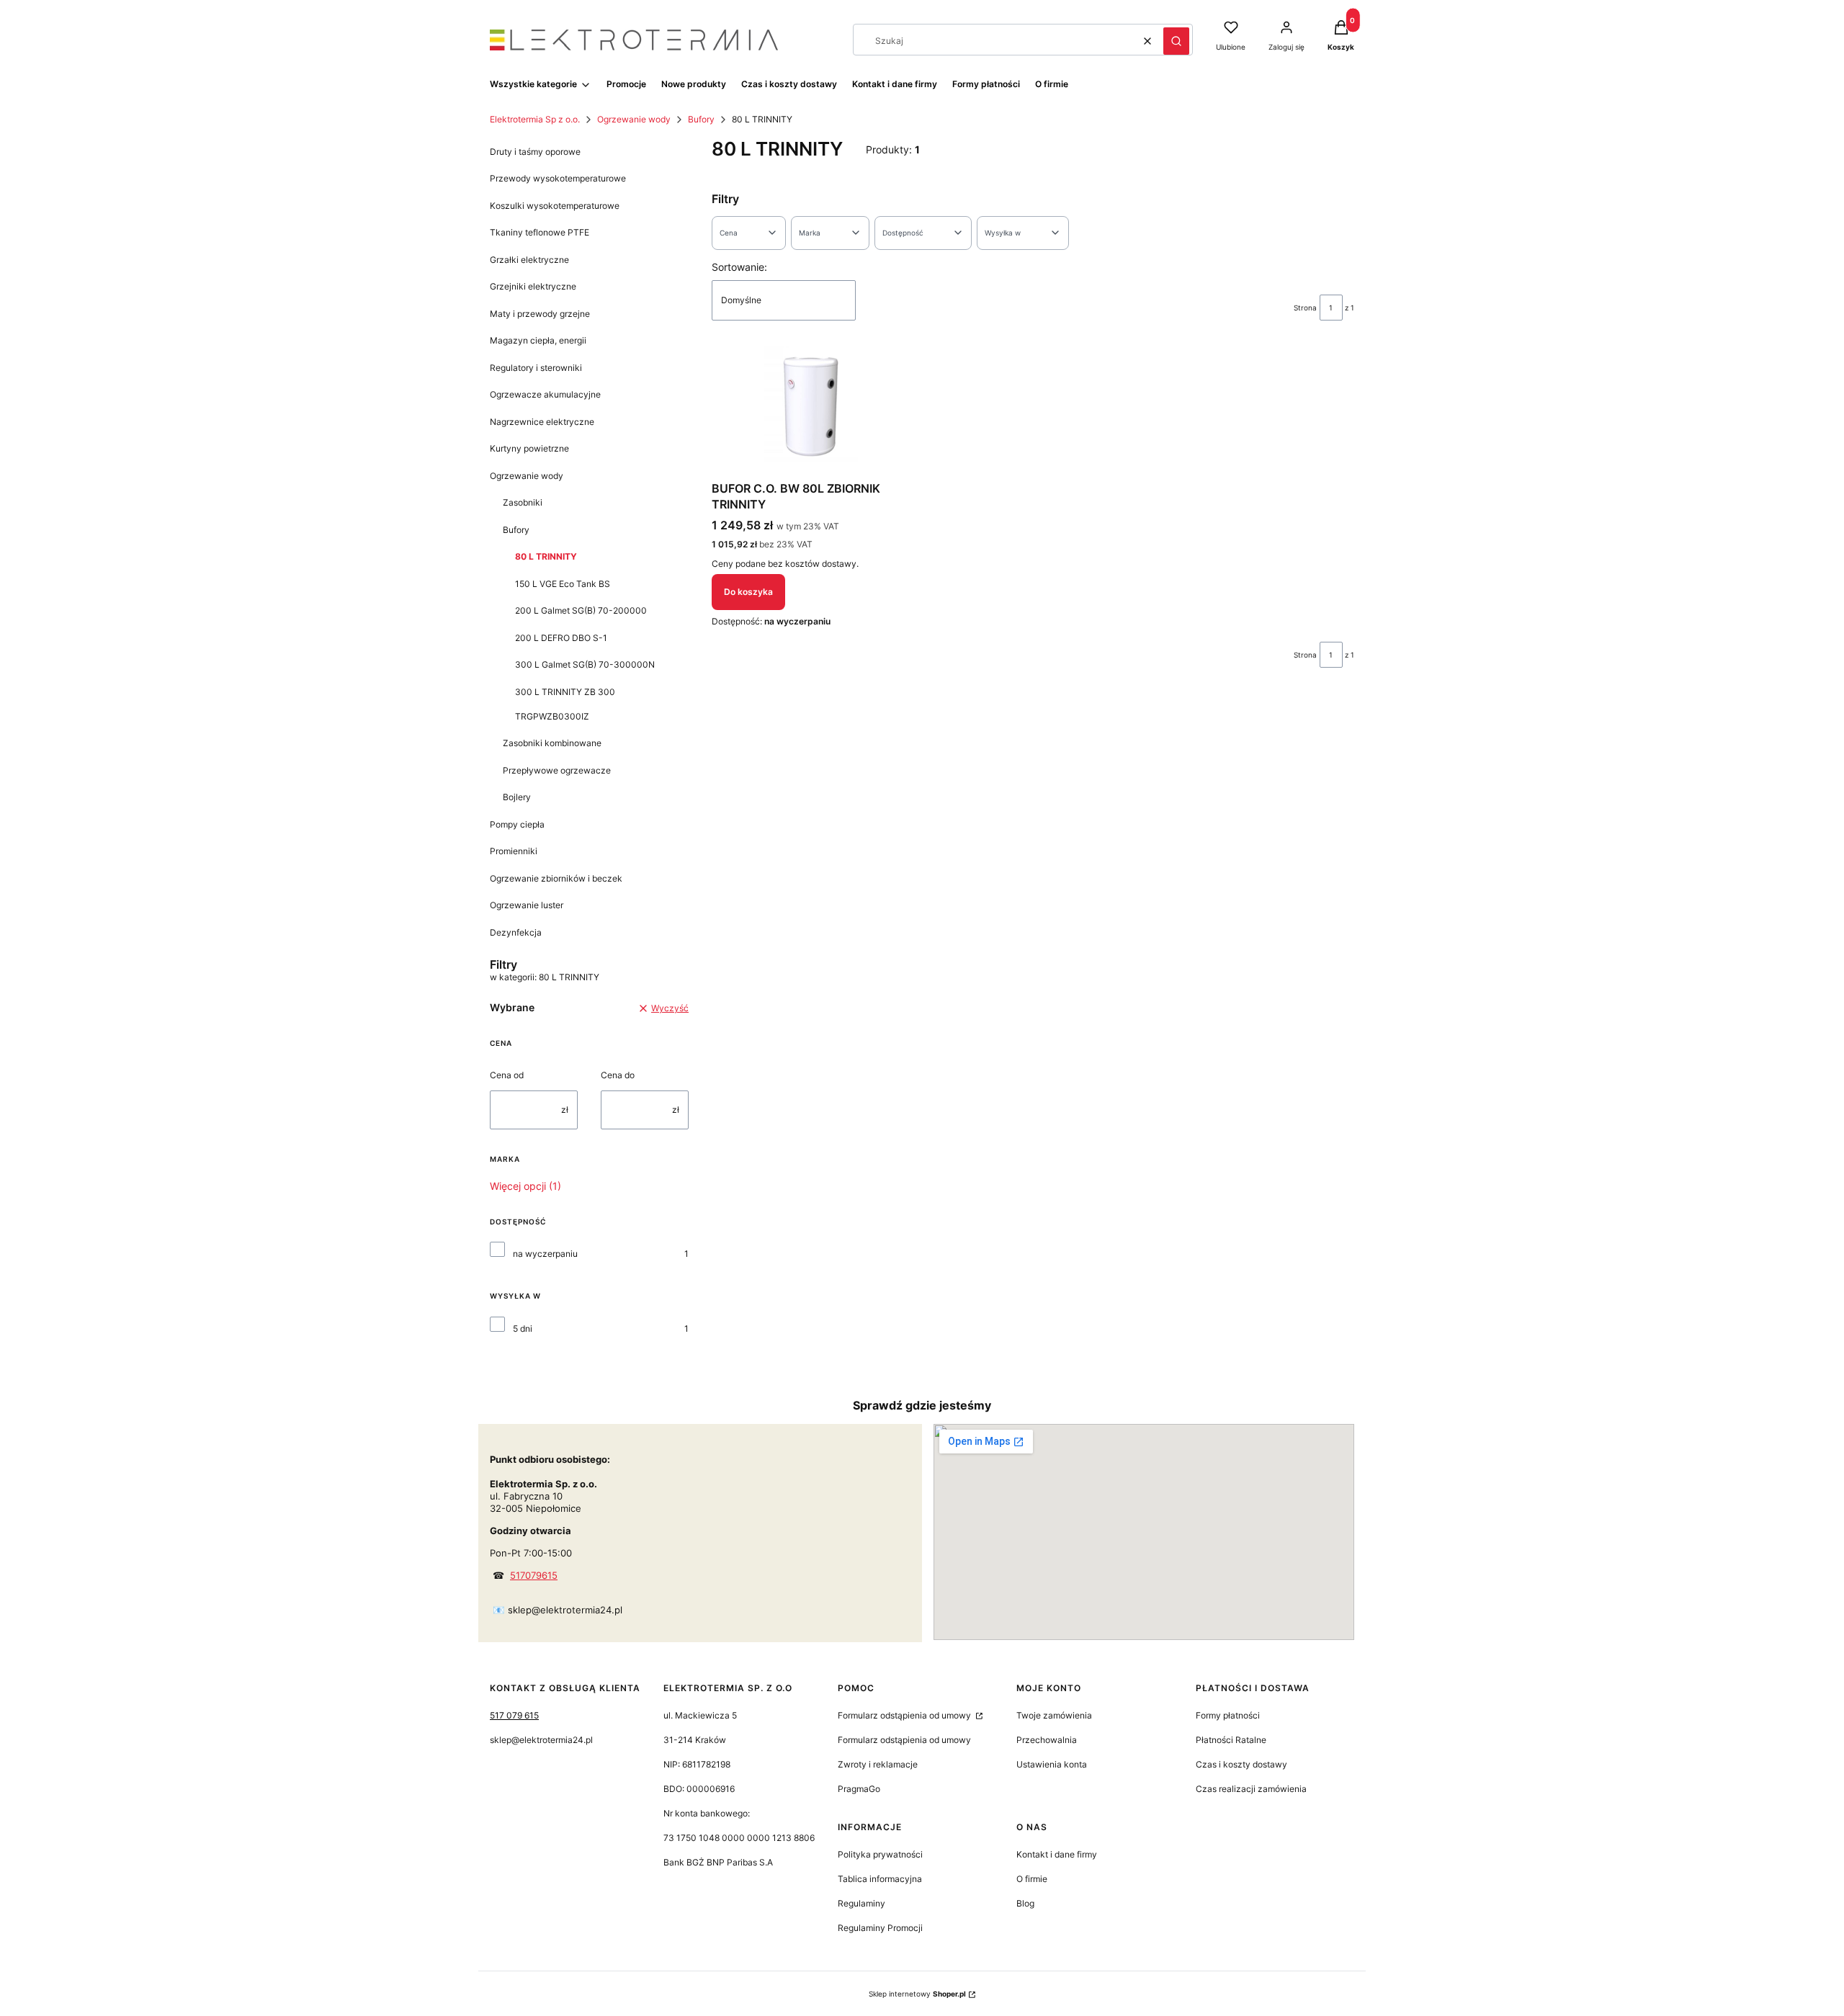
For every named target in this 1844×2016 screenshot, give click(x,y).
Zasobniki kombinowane (552, 743)
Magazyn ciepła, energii (538, 340)
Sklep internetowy (917, 1994)
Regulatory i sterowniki (536, 368)
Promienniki (514, 851)
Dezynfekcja (516, 932)
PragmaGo (859, 1789)
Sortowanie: (739, 267)
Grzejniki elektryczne (533, 286)
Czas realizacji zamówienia (1251, 1789)
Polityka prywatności (880, 1854)
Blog (1025, 1903)
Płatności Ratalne (1231, 1740)
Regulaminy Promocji (880, 1928)
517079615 (534, 1575)
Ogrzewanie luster (527, 905)
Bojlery (517, 797)
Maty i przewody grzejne (540, 314)
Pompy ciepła (517, 824)
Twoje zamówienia (1054, 1715)
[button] (1176, 41)
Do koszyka (748, 592)
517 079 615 (514, 1715)
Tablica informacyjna (880, 1879)
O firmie (1032, 1879)
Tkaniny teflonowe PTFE (540, 232)
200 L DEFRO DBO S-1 (561, 638)
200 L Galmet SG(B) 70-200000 (581, 610)
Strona (1305, 308)
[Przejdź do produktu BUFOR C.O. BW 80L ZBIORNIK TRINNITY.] (811, 411)
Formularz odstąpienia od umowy (905, 1715)
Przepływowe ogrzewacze (557, 770)
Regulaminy (861, 1903)
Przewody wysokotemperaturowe (558, 178)
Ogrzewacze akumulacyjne (545, 394)
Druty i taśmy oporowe (535, 152)
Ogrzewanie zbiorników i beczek (556, 878)
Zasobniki (523, 502)
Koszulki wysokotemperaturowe (555, 206)
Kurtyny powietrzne (529, 448)
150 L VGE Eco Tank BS (563, 584)
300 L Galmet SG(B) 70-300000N (585, 664)
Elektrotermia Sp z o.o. (535, 119)
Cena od (507, 1075)
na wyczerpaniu (545, 1254)
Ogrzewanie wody (634, 119)
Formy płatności (1228, 1715)
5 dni (523, 1329)
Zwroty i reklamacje (878, 1764)
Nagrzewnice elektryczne (542, 422)
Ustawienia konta (1052, 1764)
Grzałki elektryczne (529, 260)
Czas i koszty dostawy (1241, 1764)
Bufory (701, 119)
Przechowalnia (1047, 1740)
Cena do (618, 1075)
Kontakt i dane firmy (1057, 1854)
